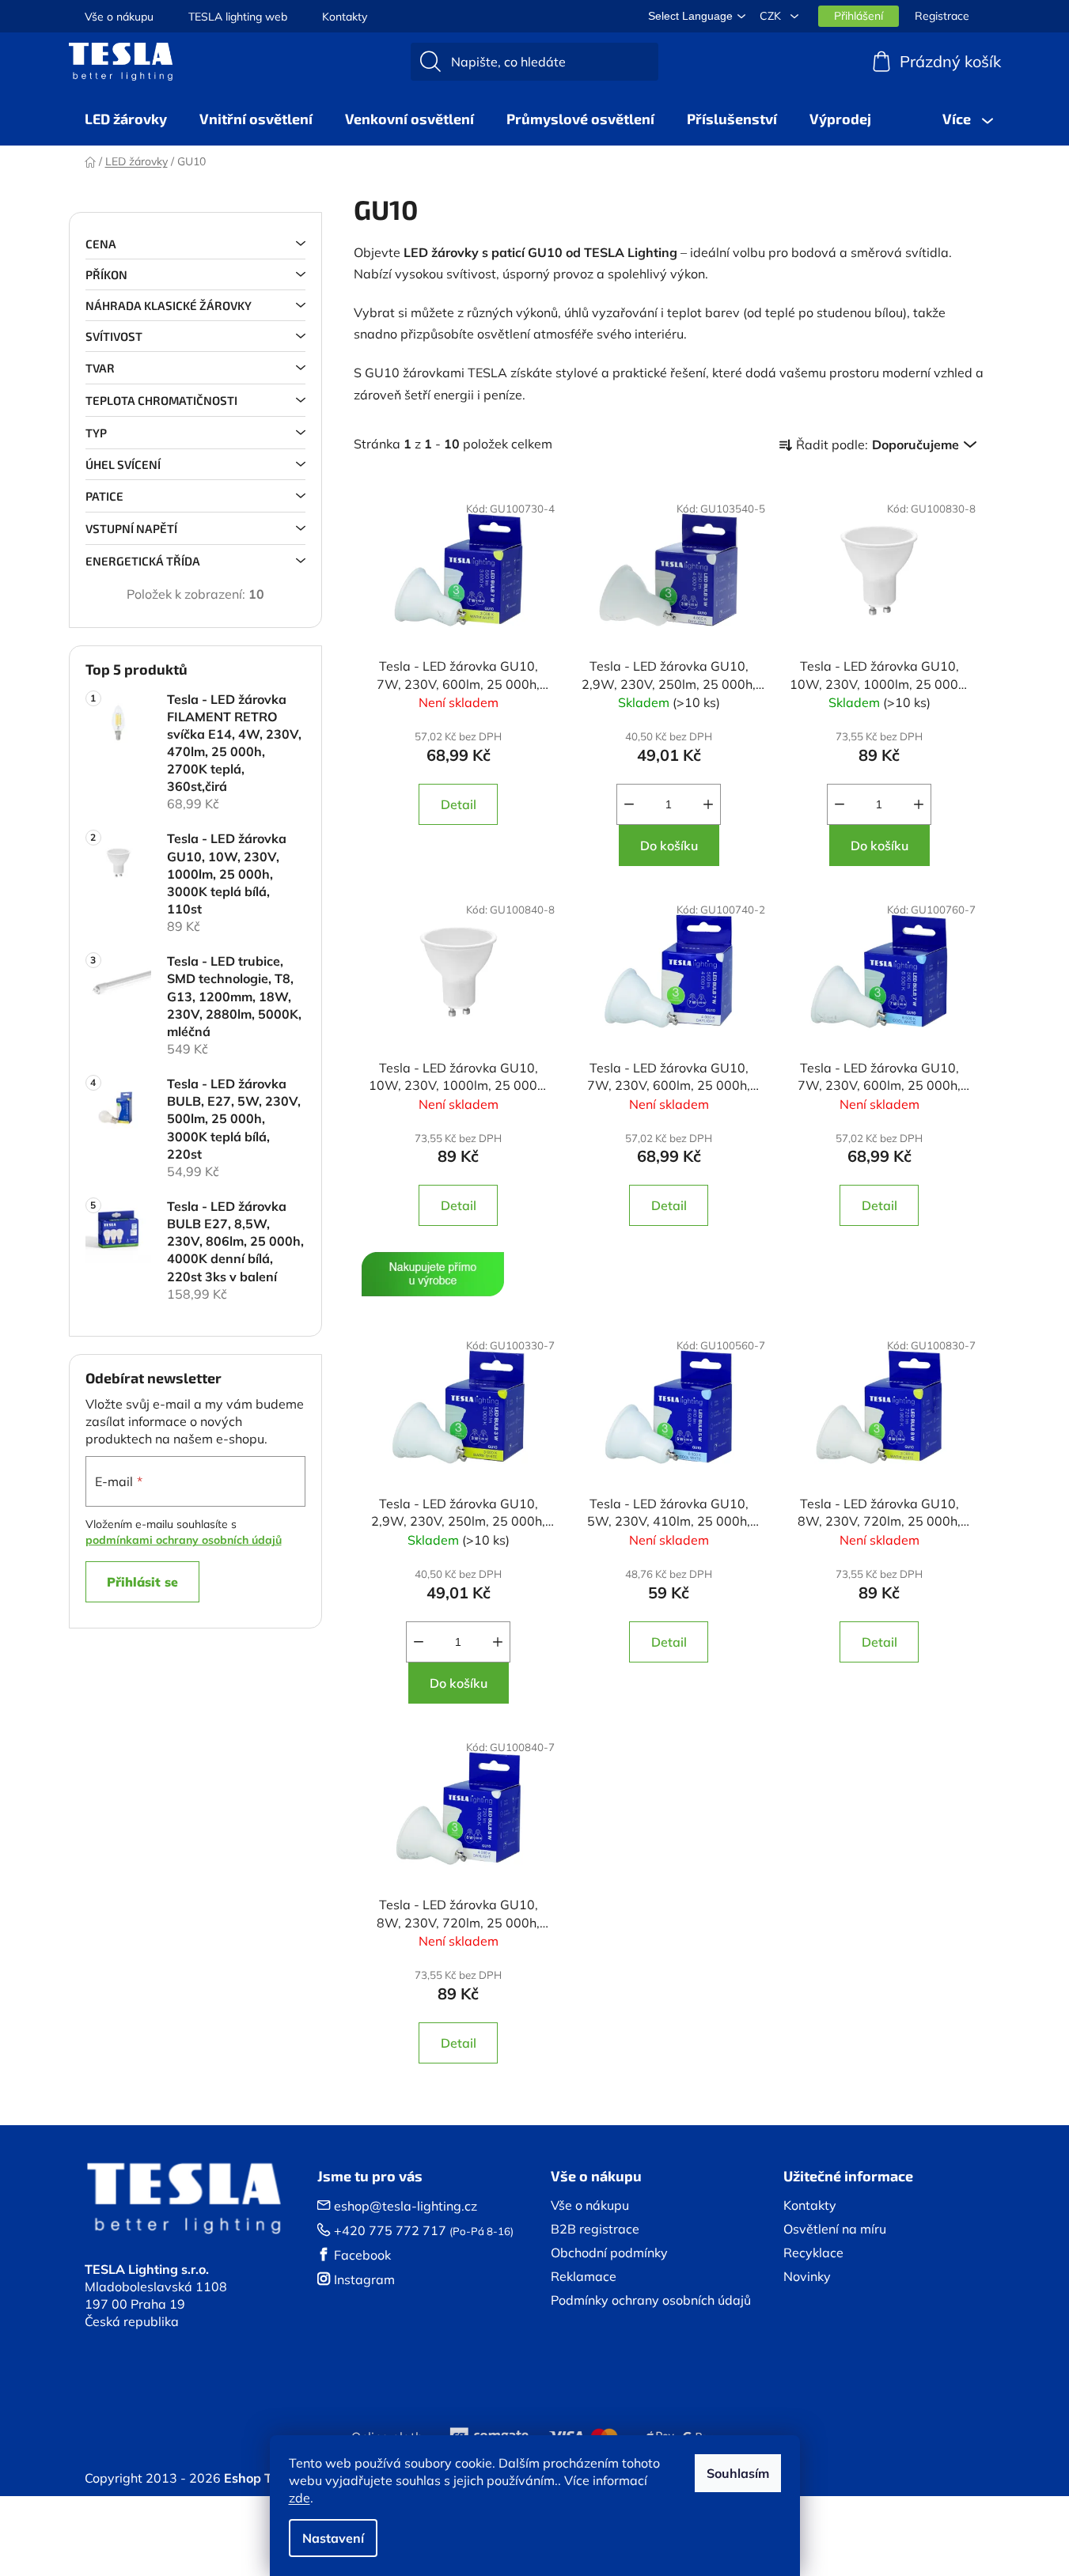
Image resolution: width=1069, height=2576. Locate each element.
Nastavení (333, 2538)
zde (299, 2498)
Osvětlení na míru (835, 2229)
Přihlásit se (142, 1582)
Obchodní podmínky (609, 2253)
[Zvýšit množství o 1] (708, 804)
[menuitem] (126, 119)
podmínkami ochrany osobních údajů (184, 1540)
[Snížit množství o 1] (629, 804)
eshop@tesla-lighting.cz (406, 2206)
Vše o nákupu (119, 17)
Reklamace (584, 2276)
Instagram (364, 2279)
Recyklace (813, 2253)
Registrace (942, 16)
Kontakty (345, 17)
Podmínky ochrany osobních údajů (651, 2300)
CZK (772, 16)
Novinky (807, 2276)
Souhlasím (738, 2473)
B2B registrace (595, 2229)
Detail (459, 804)
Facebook (362, 2255)
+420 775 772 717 (390, 2230)
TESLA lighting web (238, 17)
